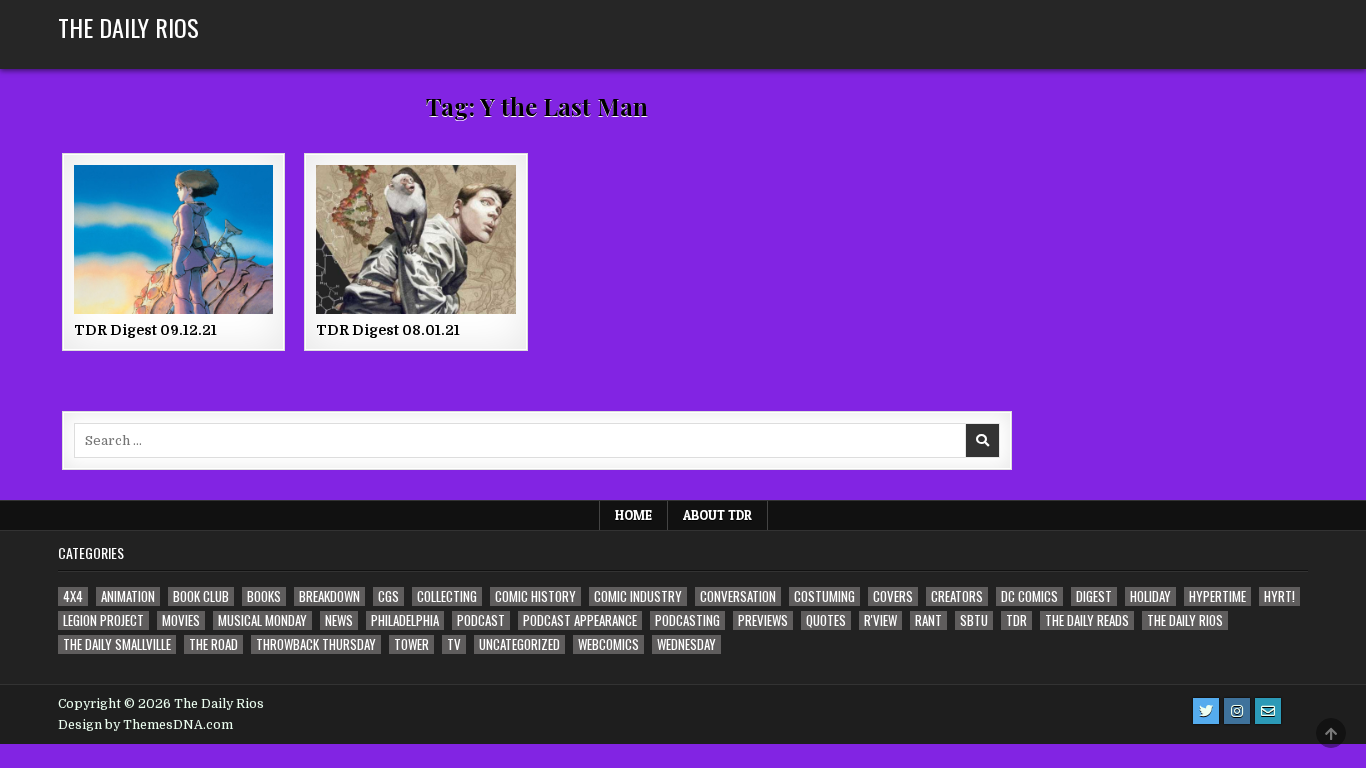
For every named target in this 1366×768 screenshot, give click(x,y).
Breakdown (329, 596)
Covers (893, 596)
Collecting (447, 596)
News (339, 620)
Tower (411, 644)
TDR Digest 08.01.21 (388, 330)
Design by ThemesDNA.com (145, 725)
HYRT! (1279, 596)
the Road (213, 644)
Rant (928, 620)
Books (264, 596)
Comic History (535, 596)
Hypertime (1217, 596)
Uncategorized (519, 644)
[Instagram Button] (1237, 711)
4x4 (73, 596)
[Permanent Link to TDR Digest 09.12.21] (173, 239)
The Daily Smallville (117, 644)
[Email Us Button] (1268, 711)
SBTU (974, 620)
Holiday (1150, 596)
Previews (763, 620)
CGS (388, 596)
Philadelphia (405, 620)
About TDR (717, 515)
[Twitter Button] (1206, 711)
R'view (880, 620)
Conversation (738, 596)
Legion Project (103, 620)
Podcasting (687, 620)
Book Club (201, 596)
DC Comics (1029, 596)
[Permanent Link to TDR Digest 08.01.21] (415, 239)
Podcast (481, 620)
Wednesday (686, 644)
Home (633, 515)
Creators (957, 596)
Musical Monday (262, 620)
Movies (181, 620)
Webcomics (608, 644)
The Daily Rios (128, 27)
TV (454, 644)
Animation (128, 596)
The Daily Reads (1087, 620)
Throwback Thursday (316, 644)
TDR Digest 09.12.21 (145, 330)
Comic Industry (638, 596)
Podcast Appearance (580, 620)
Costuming (824, 596)
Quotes (826, 620)
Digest (1094, 596)
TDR (1016, 620)
